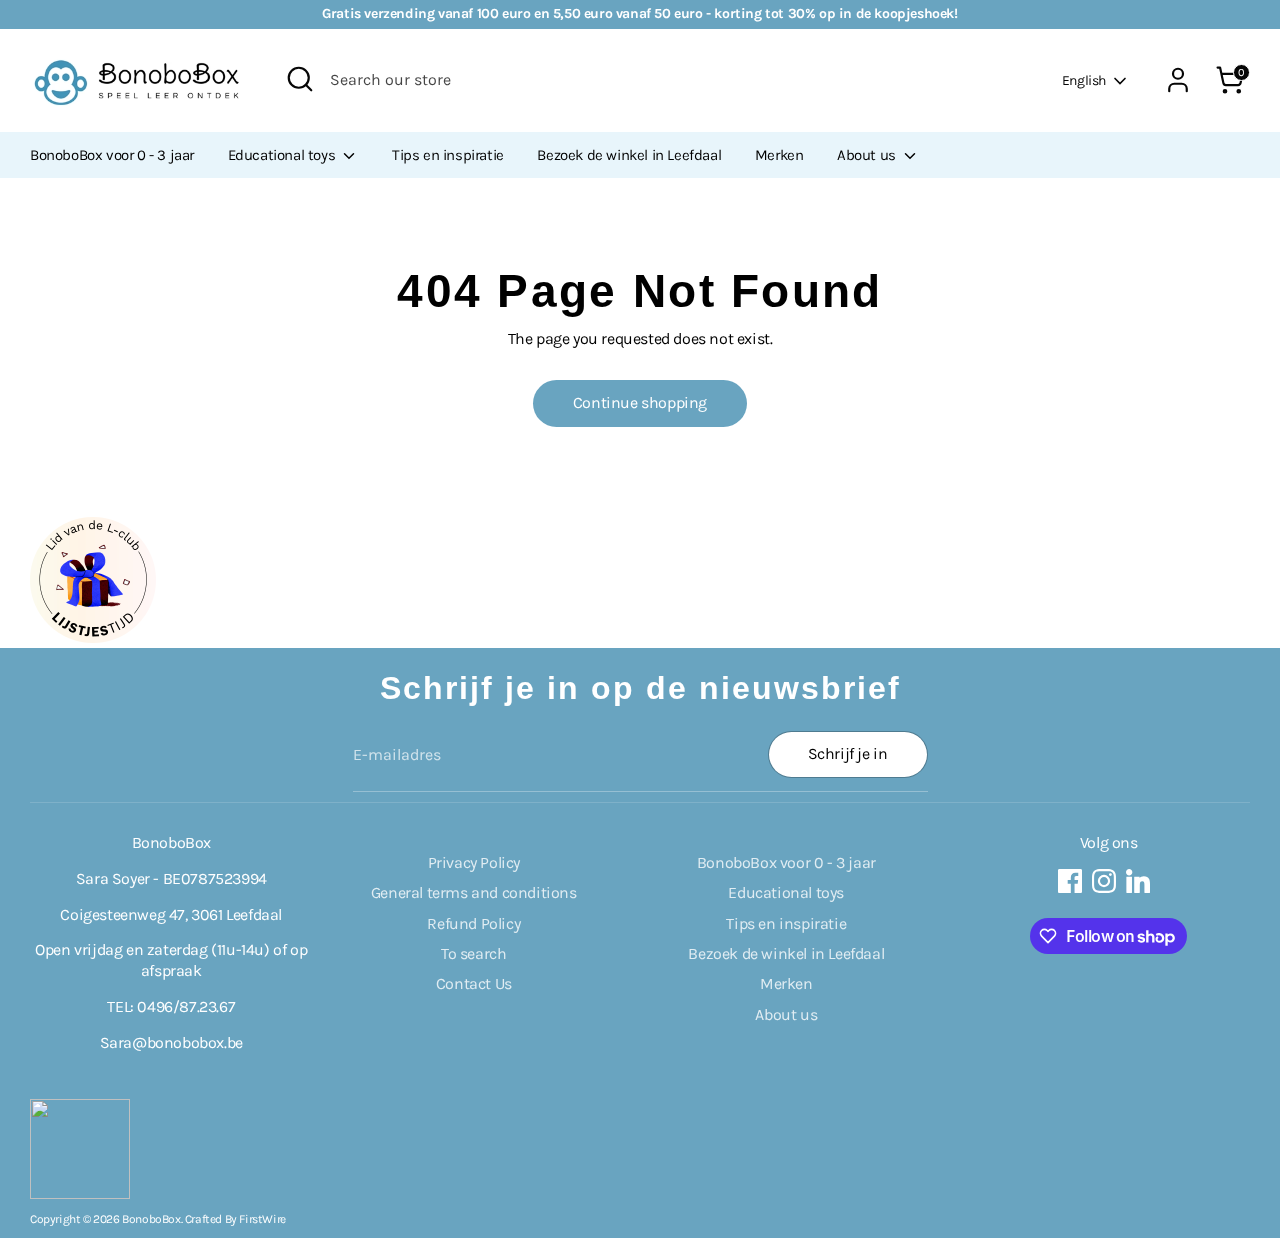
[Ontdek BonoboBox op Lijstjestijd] (93, 637)
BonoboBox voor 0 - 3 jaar (112, 155)
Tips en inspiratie (448, 155)
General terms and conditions (474, 892)
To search (473, 953)
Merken (779, 155)
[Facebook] (1070, 881)
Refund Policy (473, 923)
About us (868, 155)
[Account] (1178, 80)
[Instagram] (1104, 881)
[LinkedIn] (1138, 881)
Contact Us (474, 983)
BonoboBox (151, 1219)
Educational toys (283, 155)
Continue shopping (640, 402)
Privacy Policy (474, 862)
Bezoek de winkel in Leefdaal (629, 155)
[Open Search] (300, 79)
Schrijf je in (848, 753)
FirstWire (262, 1219)
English (1084, 80)
